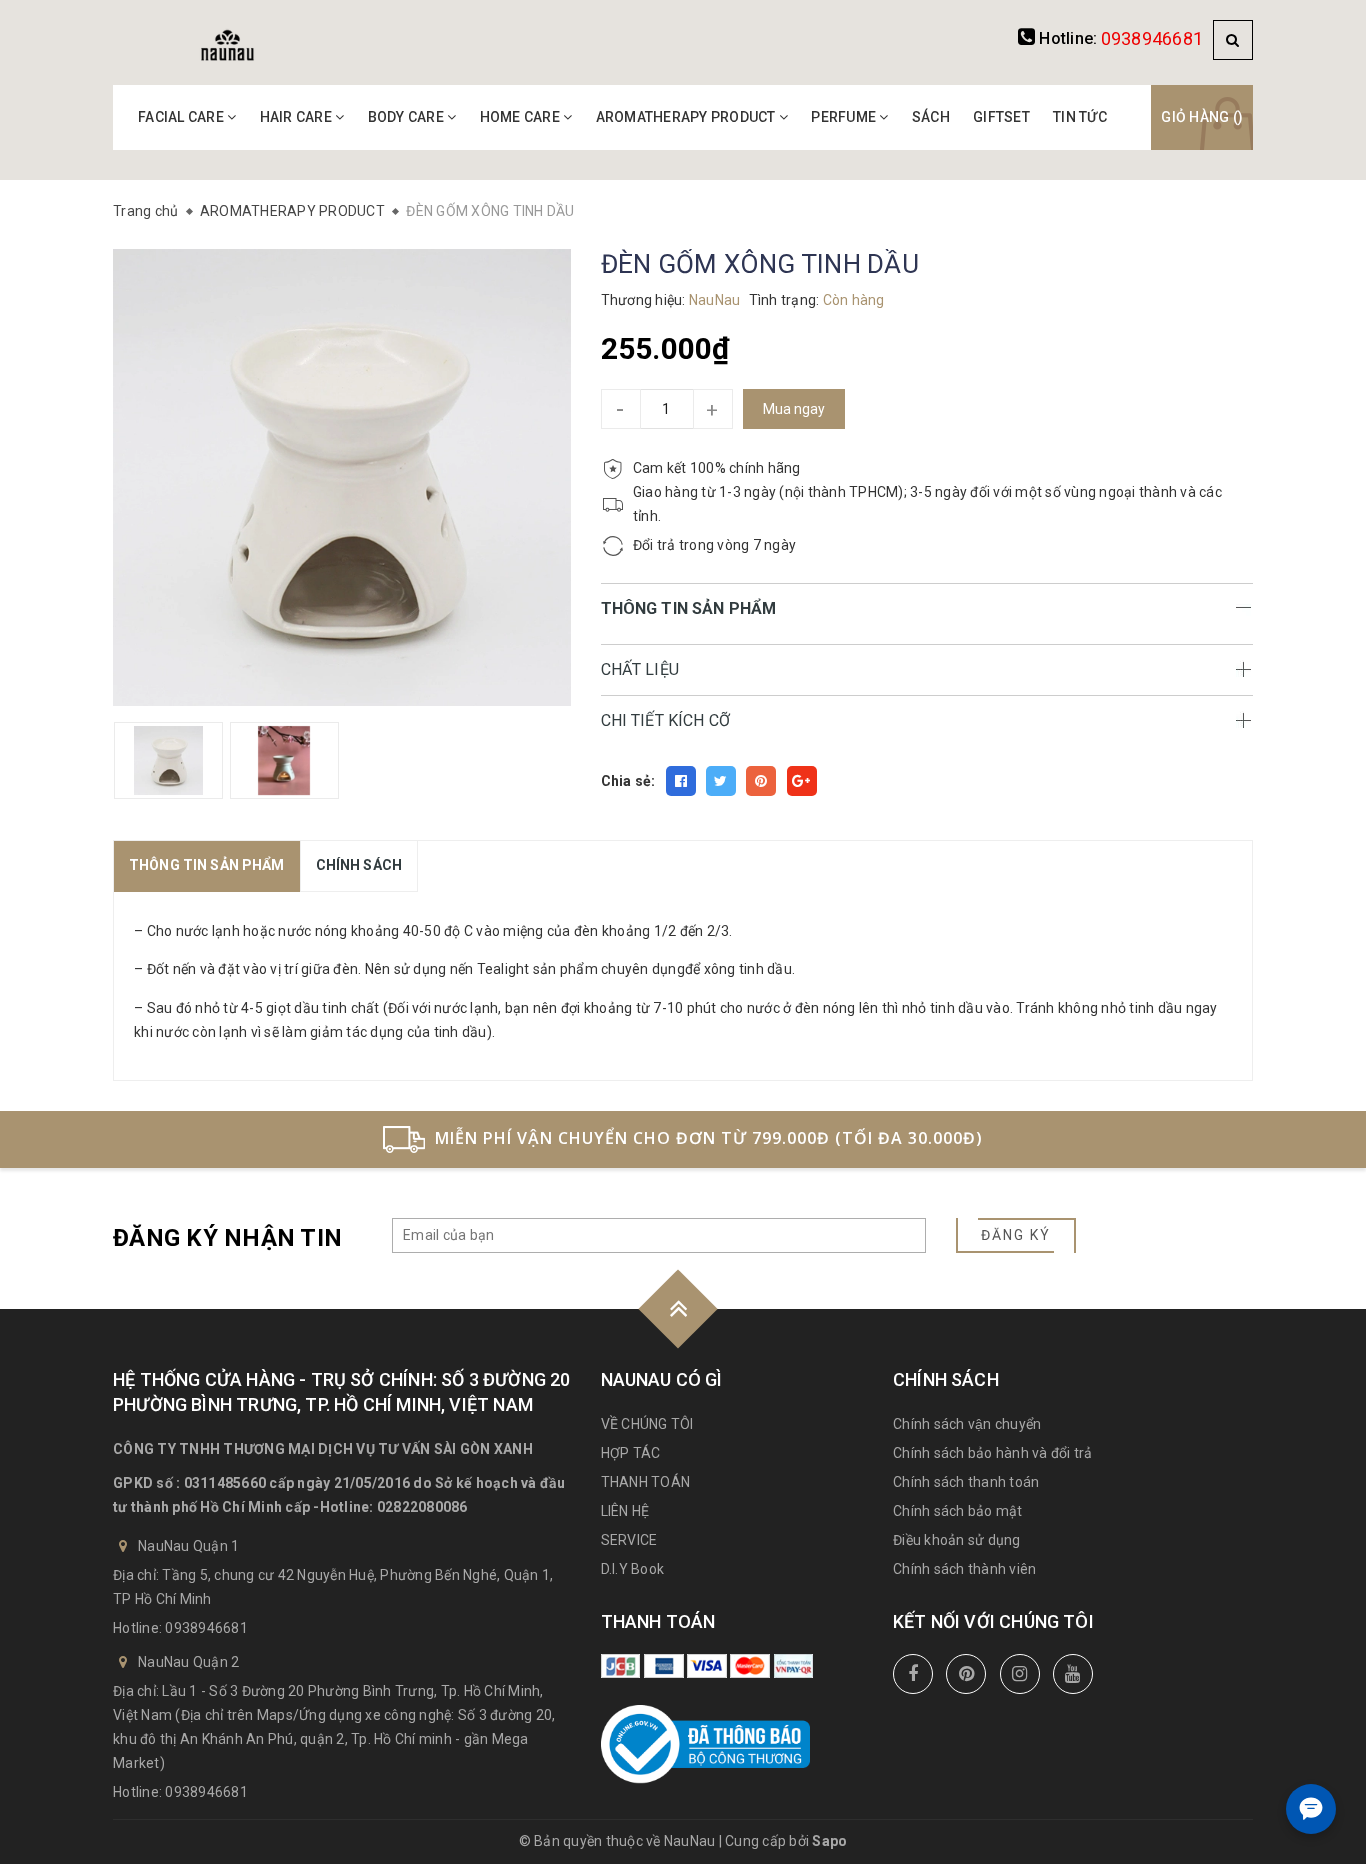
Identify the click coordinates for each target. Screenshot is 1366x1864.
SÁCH (931, 117)
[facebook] (913, 1674)
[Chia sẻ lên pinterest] (761, 781)
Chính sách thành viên (964, 1569)
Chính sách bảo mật (958, 1511)
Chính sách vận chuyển (967, 1424)
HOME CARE (522, 117)
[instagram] (1020, 1674)
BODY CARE (408, 117)
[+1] (802, 781)
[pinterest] (966, 1674)
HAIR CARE (298, 117)
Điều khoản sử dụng (957, 1540)
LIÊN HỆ (625, 1511)
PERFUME (845, 117)
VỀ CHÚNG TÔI (647, 1424)
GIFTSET (1001, 117)
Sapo (829, 1841)
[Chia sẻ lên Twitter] (721, 781)
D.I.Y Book (633, 1569)
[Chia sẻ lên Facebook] (681, 781)
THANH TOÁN (646, 1482)
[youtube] (1073, 1674)
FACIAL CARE (182, 117)
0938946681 (1152, 38)
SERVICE (629, 1540)
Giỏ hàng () (1202, 117)
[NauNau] (227, 44)
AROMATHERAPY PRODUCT (687, 117)
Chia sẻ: (628, 781)
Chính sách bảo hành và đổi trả (993, 1453)
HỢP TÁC (631, 1453)
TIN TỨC (1080, 117)
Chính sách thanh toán (966, 1482)
